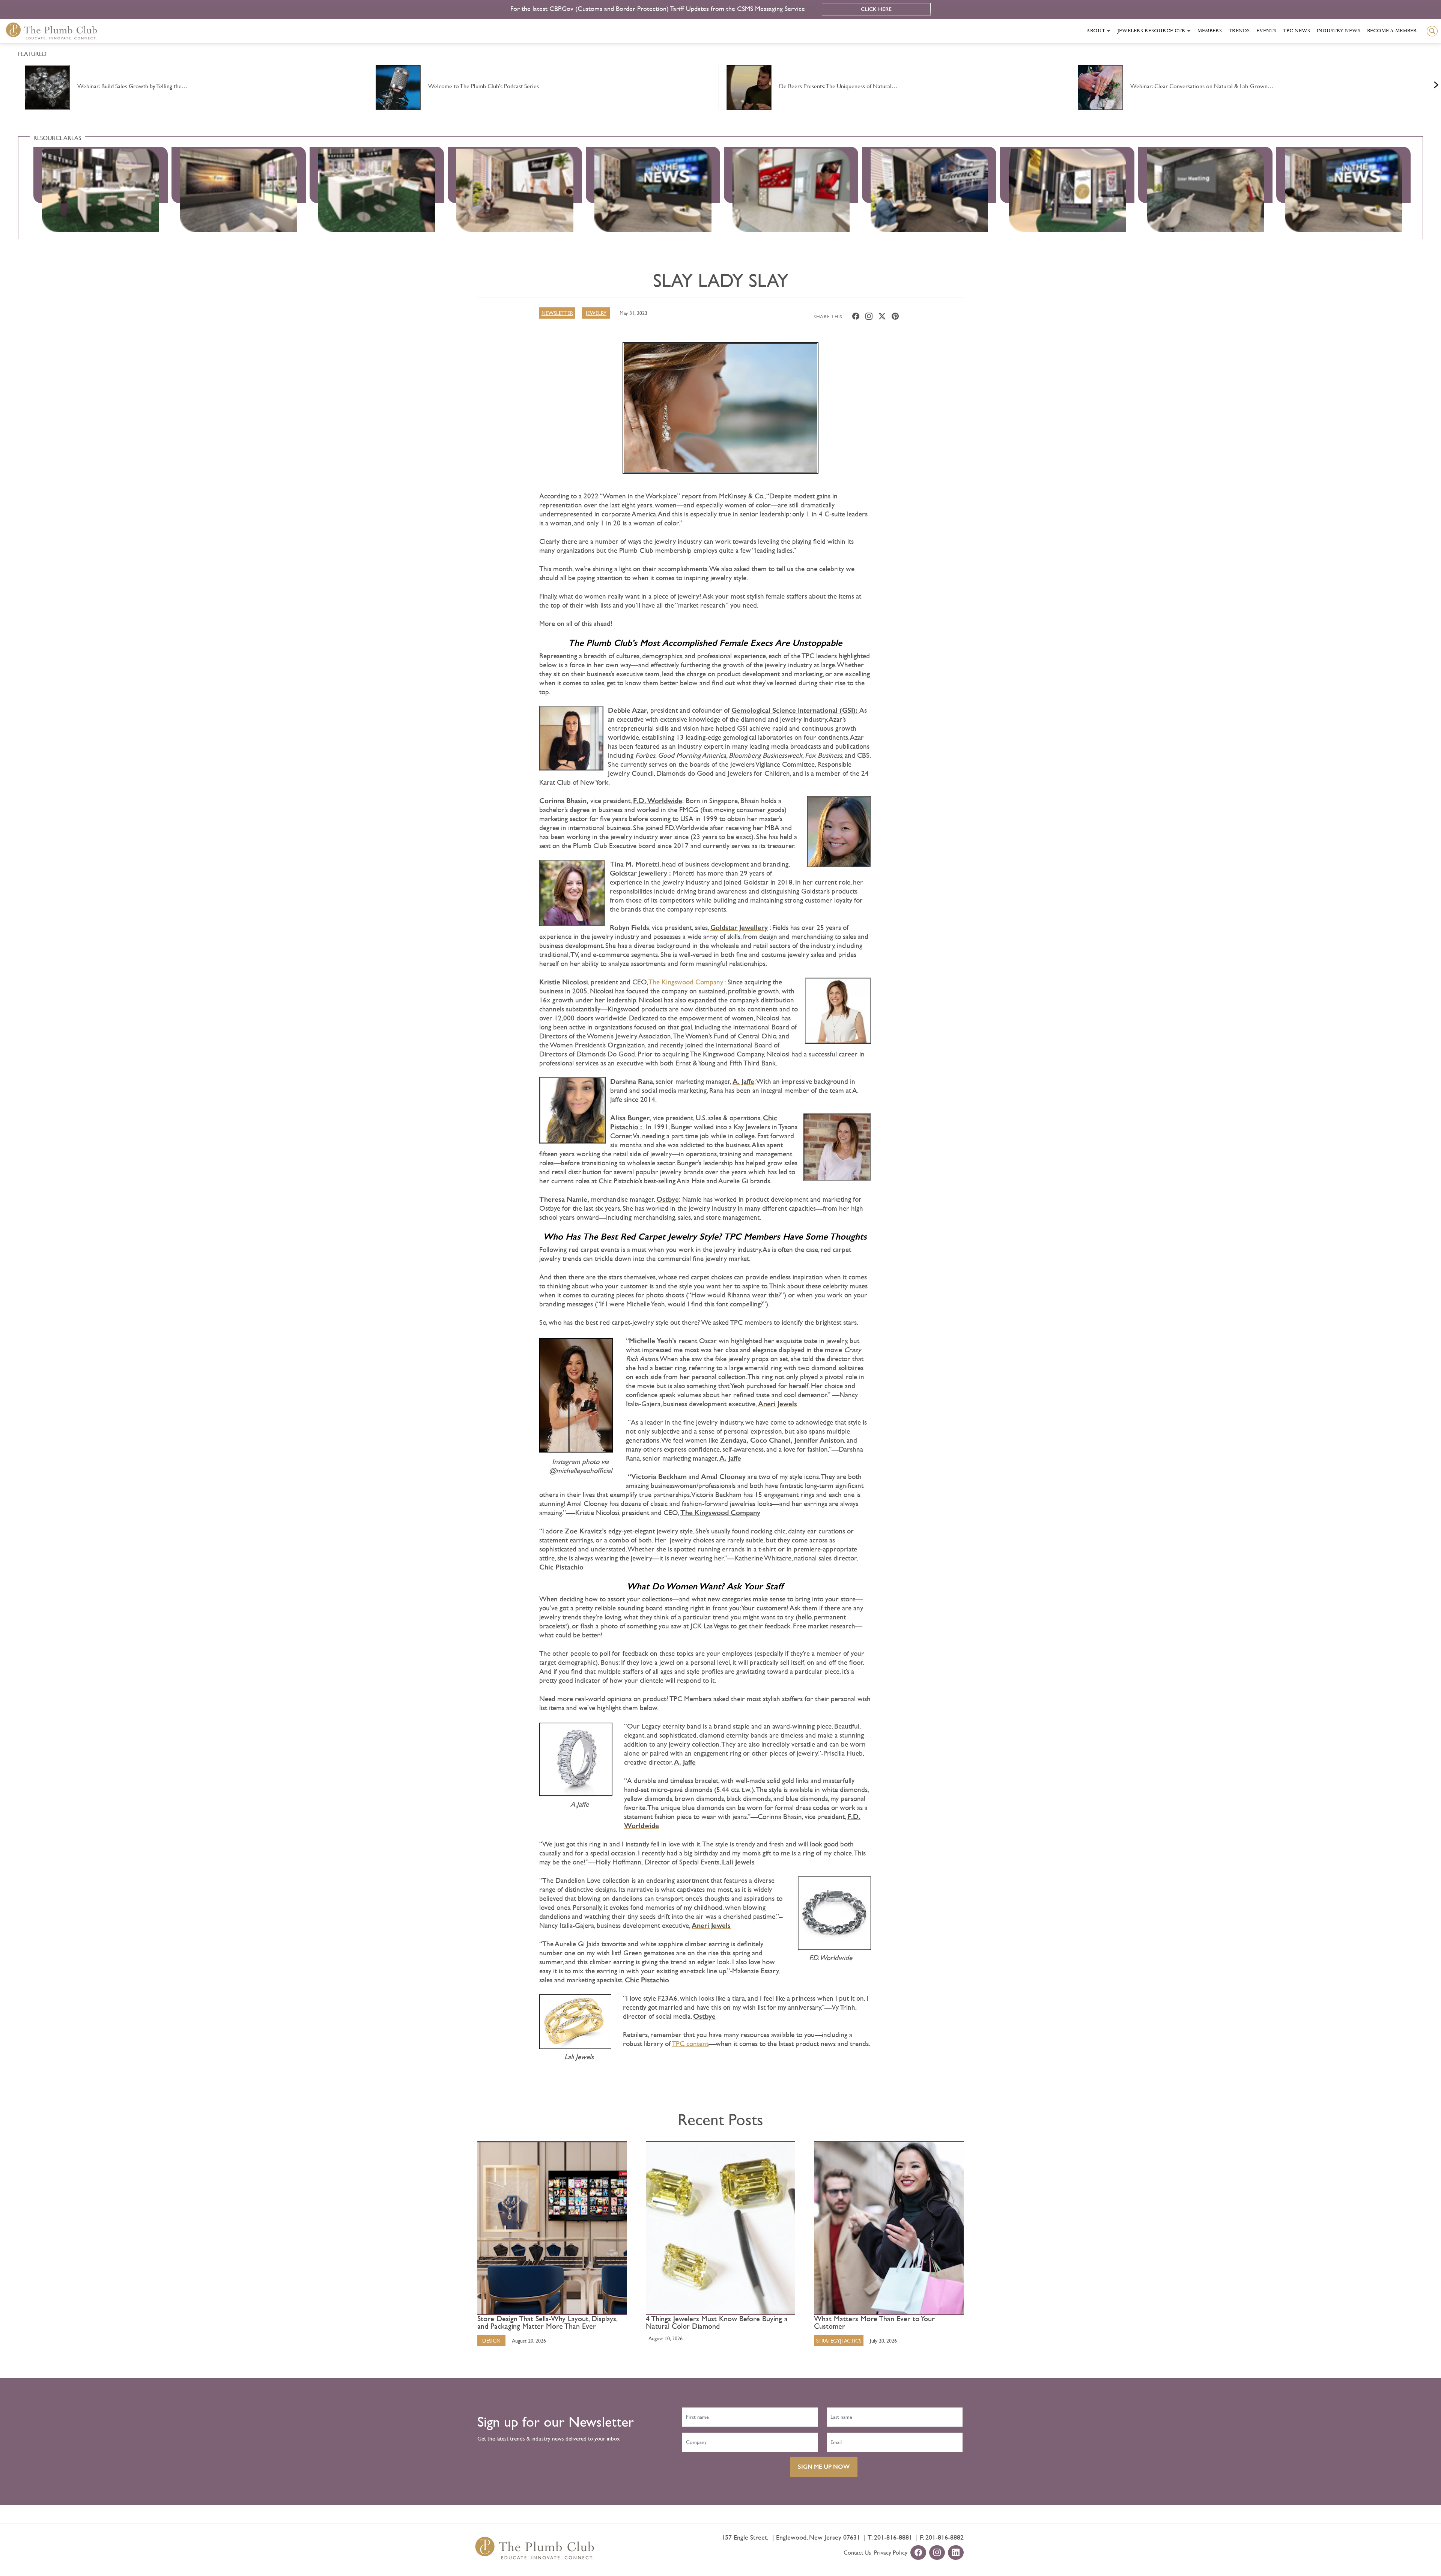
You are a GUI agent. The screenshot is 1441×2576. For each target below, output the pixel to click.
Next (1427, 83)
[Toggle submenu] (1109, 31)
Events (1266, 31)
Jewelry (596, 313)
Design (491, 2341)
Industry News (1339, 31)
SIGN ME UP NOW (824, 2467)
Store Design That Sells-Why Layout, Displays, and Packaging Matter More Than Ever (547, 2323)
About (1096, 31)
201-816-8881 (893, 2537)
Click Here (876, 9)
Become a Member (1392, 31)
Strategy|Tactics (839, 2341)
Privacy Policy (891, 2553)
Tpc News (1297, 31)
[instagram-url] (937, 2553)
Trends (1239, 31)
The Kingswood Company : (687, 982)
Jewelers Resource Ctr (1151, 31)
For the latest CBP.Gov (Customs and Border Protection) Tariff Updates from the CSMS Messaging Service (659, 8)
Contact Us (857, 2553)
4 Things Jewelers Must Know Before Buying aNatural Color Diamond (717, 2323)
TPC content (690, 2044)
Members (1210, 31)
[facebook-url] (918, 2553)
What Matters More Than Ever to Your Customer (874, 2323)
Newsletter (557, 313)
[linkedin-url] (956, 2553)
